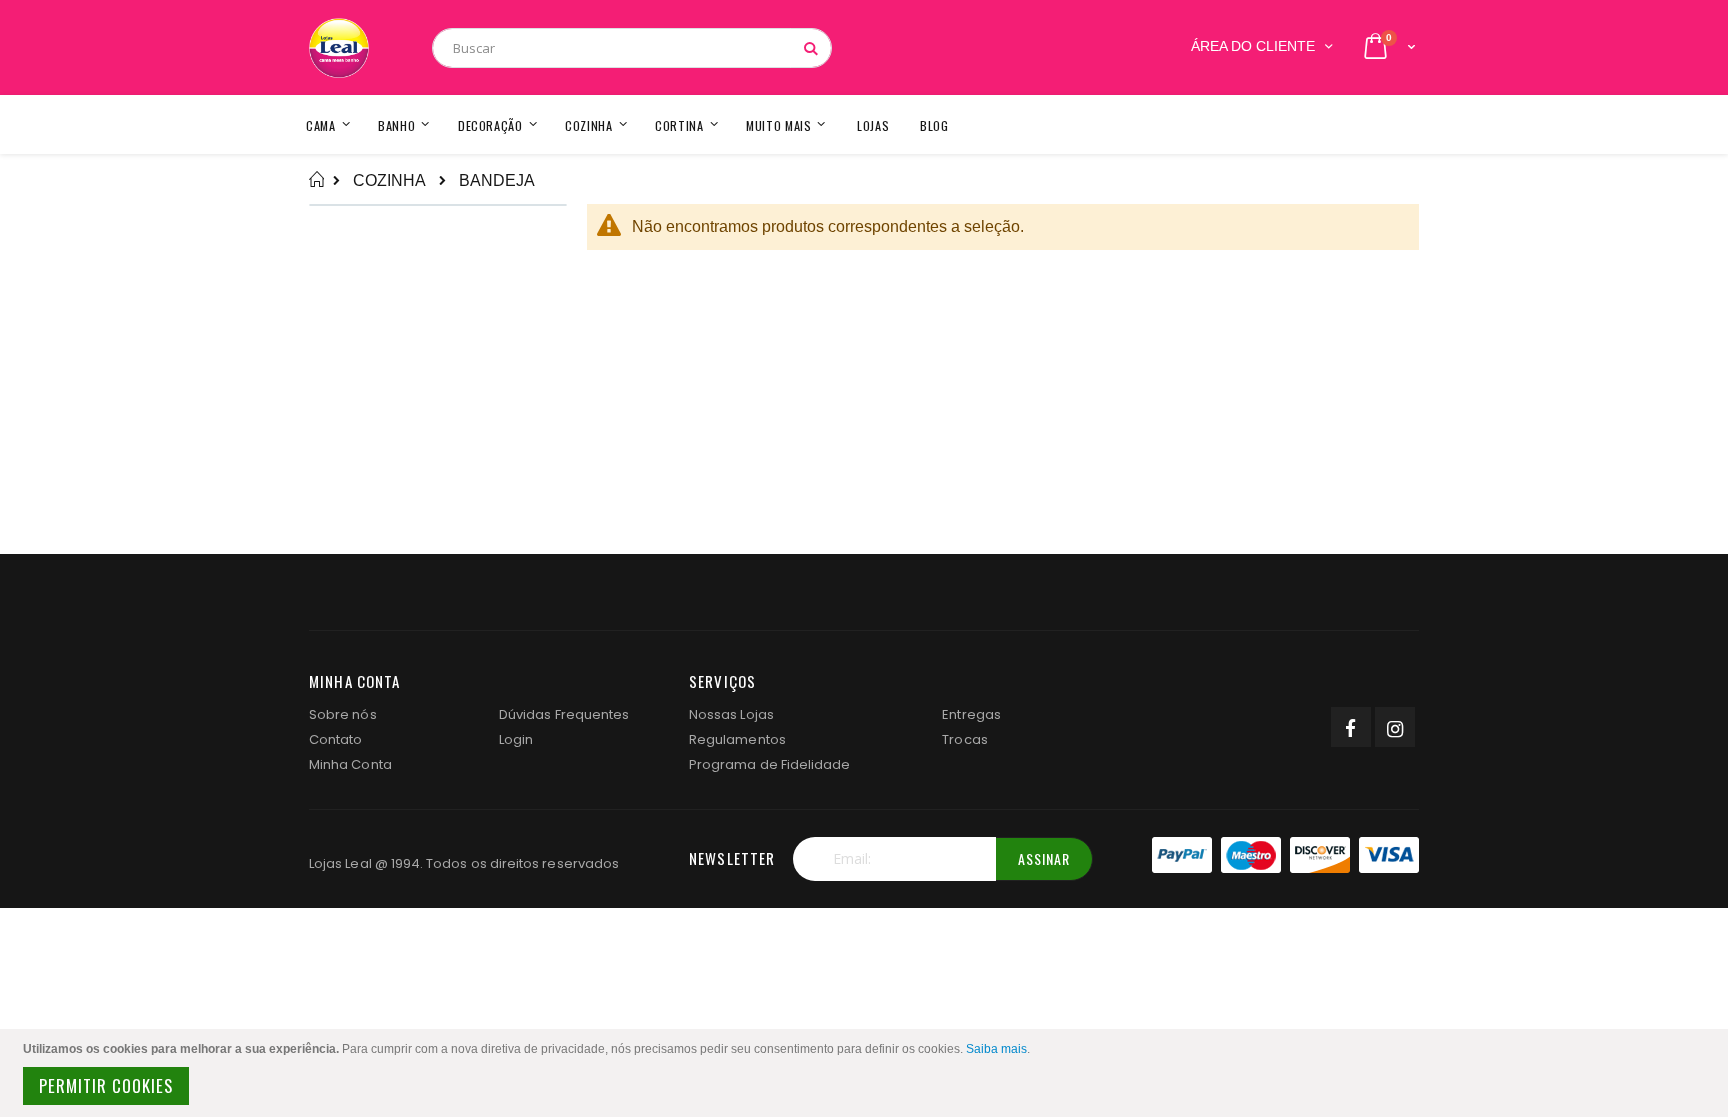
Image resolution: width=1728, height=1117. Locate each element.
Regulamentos (737, 739)
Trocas (964, 739)
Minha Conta (350, 764)
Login (516, 739)
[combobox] (632, 48)
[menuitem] (934, 124)
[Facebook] (1351, 727)
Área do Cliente (1253, 46)
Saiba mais (996, 1049)
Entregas (971, 714)
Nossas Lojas (731, 714)
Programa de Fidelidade (769, 764)
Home (316, 180)
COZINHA (389, 181)
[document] (867, 1073)
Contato (335, 739)
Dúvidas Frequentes (564, 714)
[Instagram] (1395, 727)
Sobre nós (343, 714)
